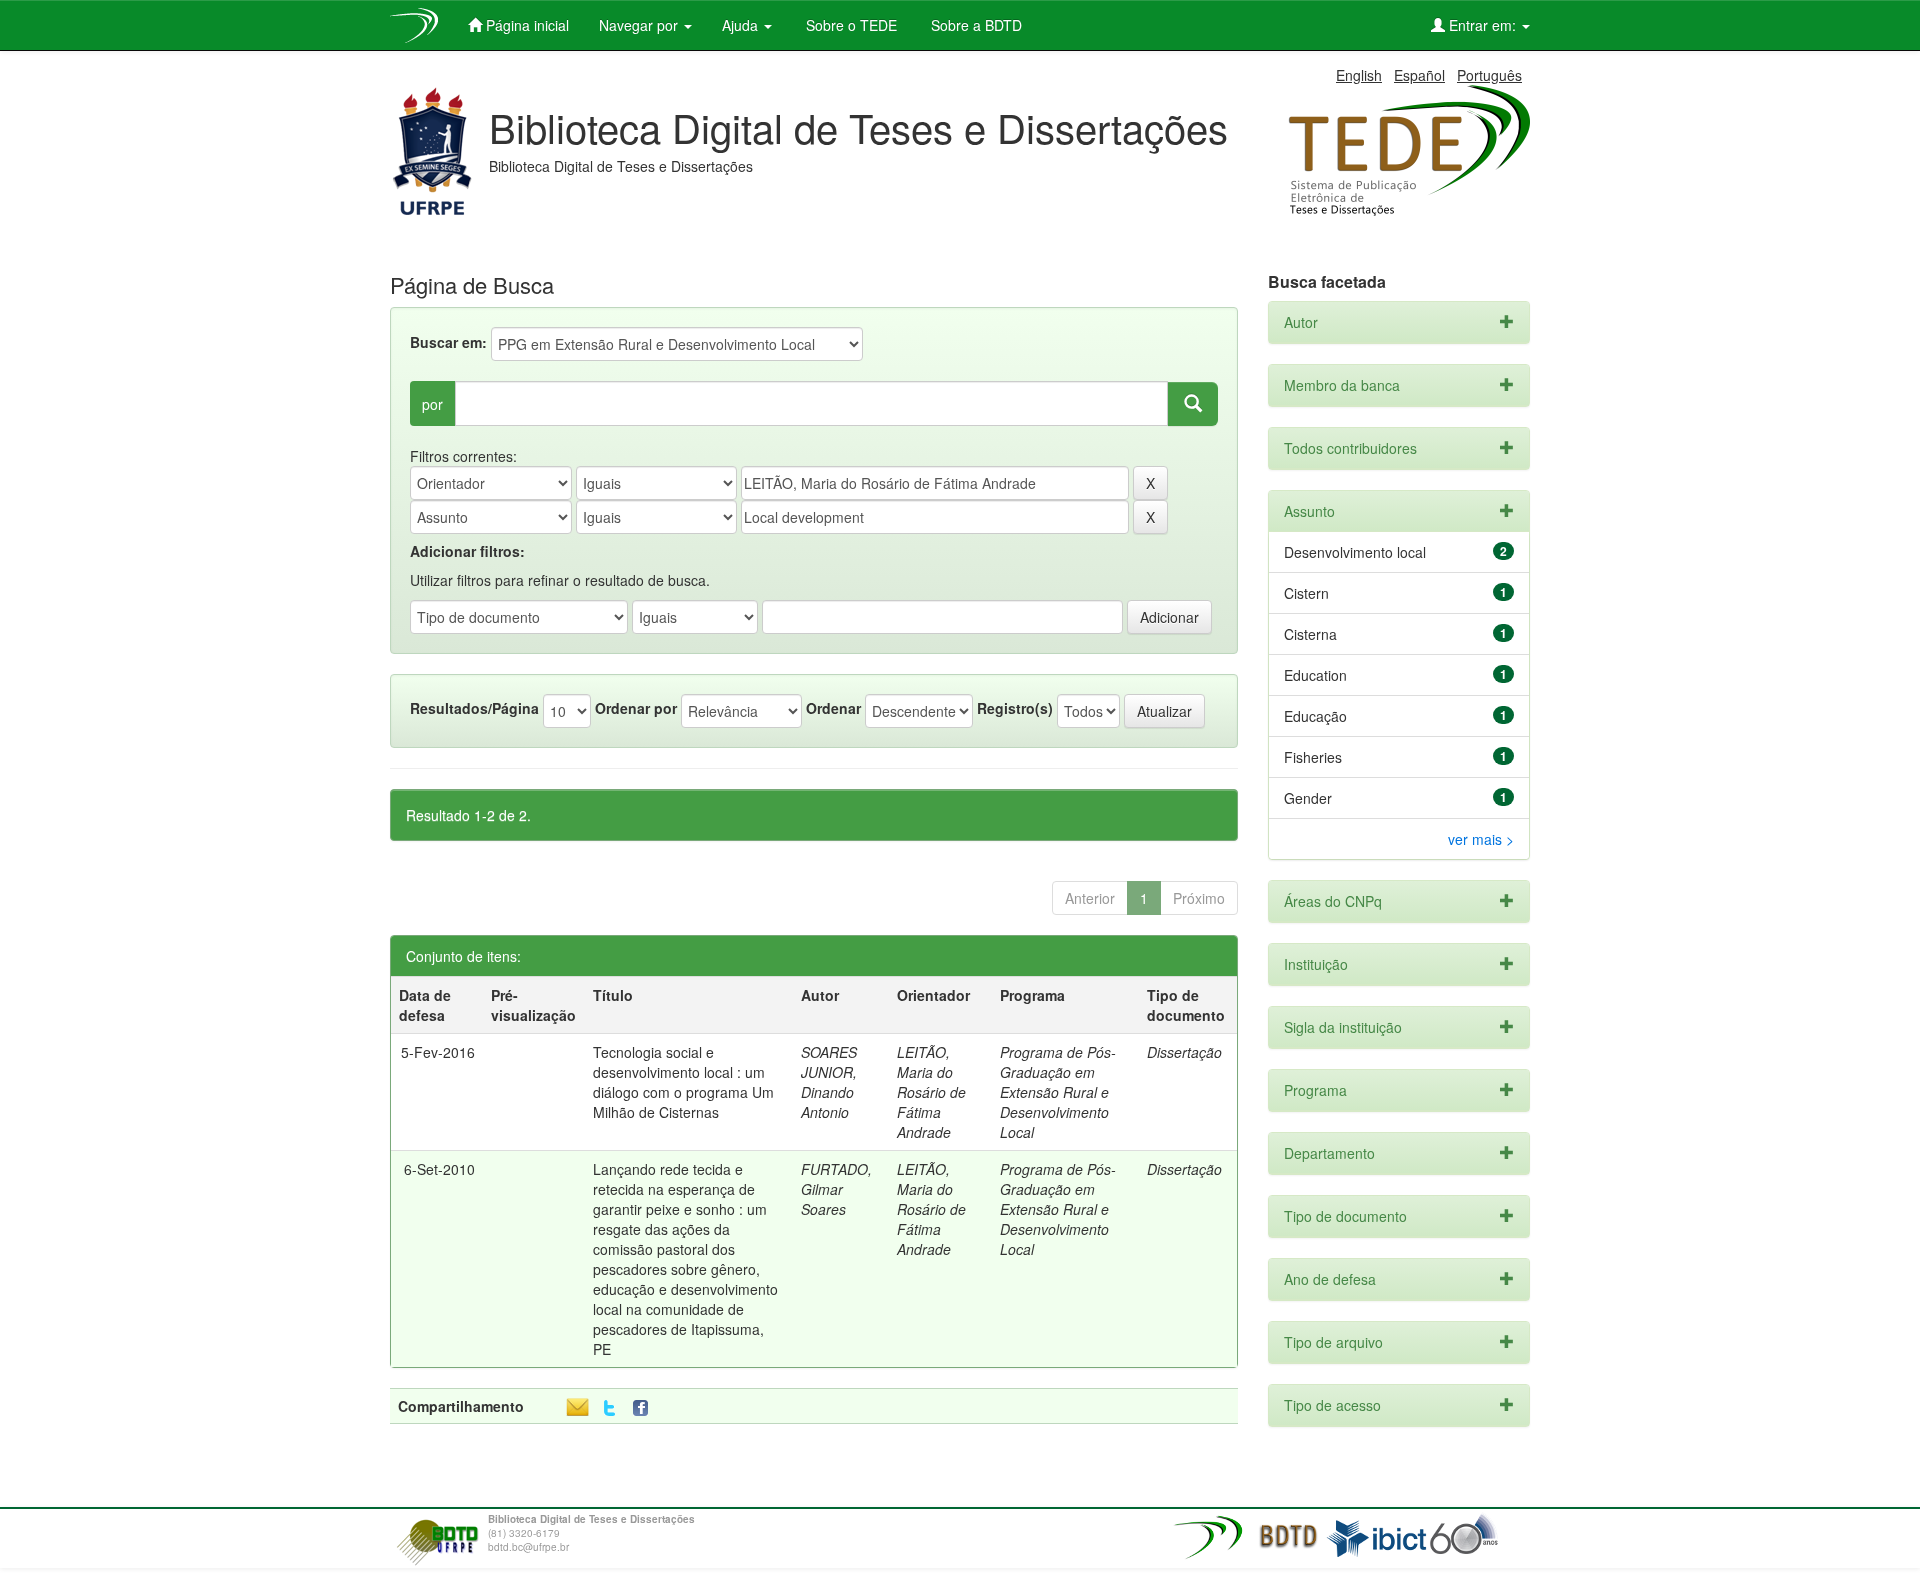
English (1359, 75)
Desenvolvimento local (1355, 552)
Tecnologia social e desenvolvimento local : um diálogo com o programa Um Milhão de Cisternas (683, 1082)
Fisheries (1313, 757)
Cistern (1306, 593)
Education (1315, 675)
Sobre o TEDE (849, 25)
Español (1419, 75)
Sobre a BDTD (974, 25)
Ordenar (833, 708)
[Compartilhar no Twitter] (609, 1408)
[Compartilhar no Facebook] (645, 1408)
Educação (1315, 716)
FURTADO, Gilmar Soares (836, 1189)
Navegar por (640, 25)
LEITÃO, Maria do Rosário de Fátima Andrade (931, 1092)
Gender (1308, 798)
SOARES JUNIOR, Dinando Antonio (829, 1082)
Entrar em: (1482, 25)
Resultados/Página (474, 708)
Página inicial (525, 25)
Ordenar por (636, 708)
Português (1489, 75)
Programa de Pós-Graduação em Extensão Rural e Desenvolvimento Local (1058, 1092)
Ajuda (742, 25)
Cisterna (1310, 634)
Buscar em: (448, 342)
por (432, 404)
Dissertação (1184, 1052)
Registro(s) (1015, 708)
